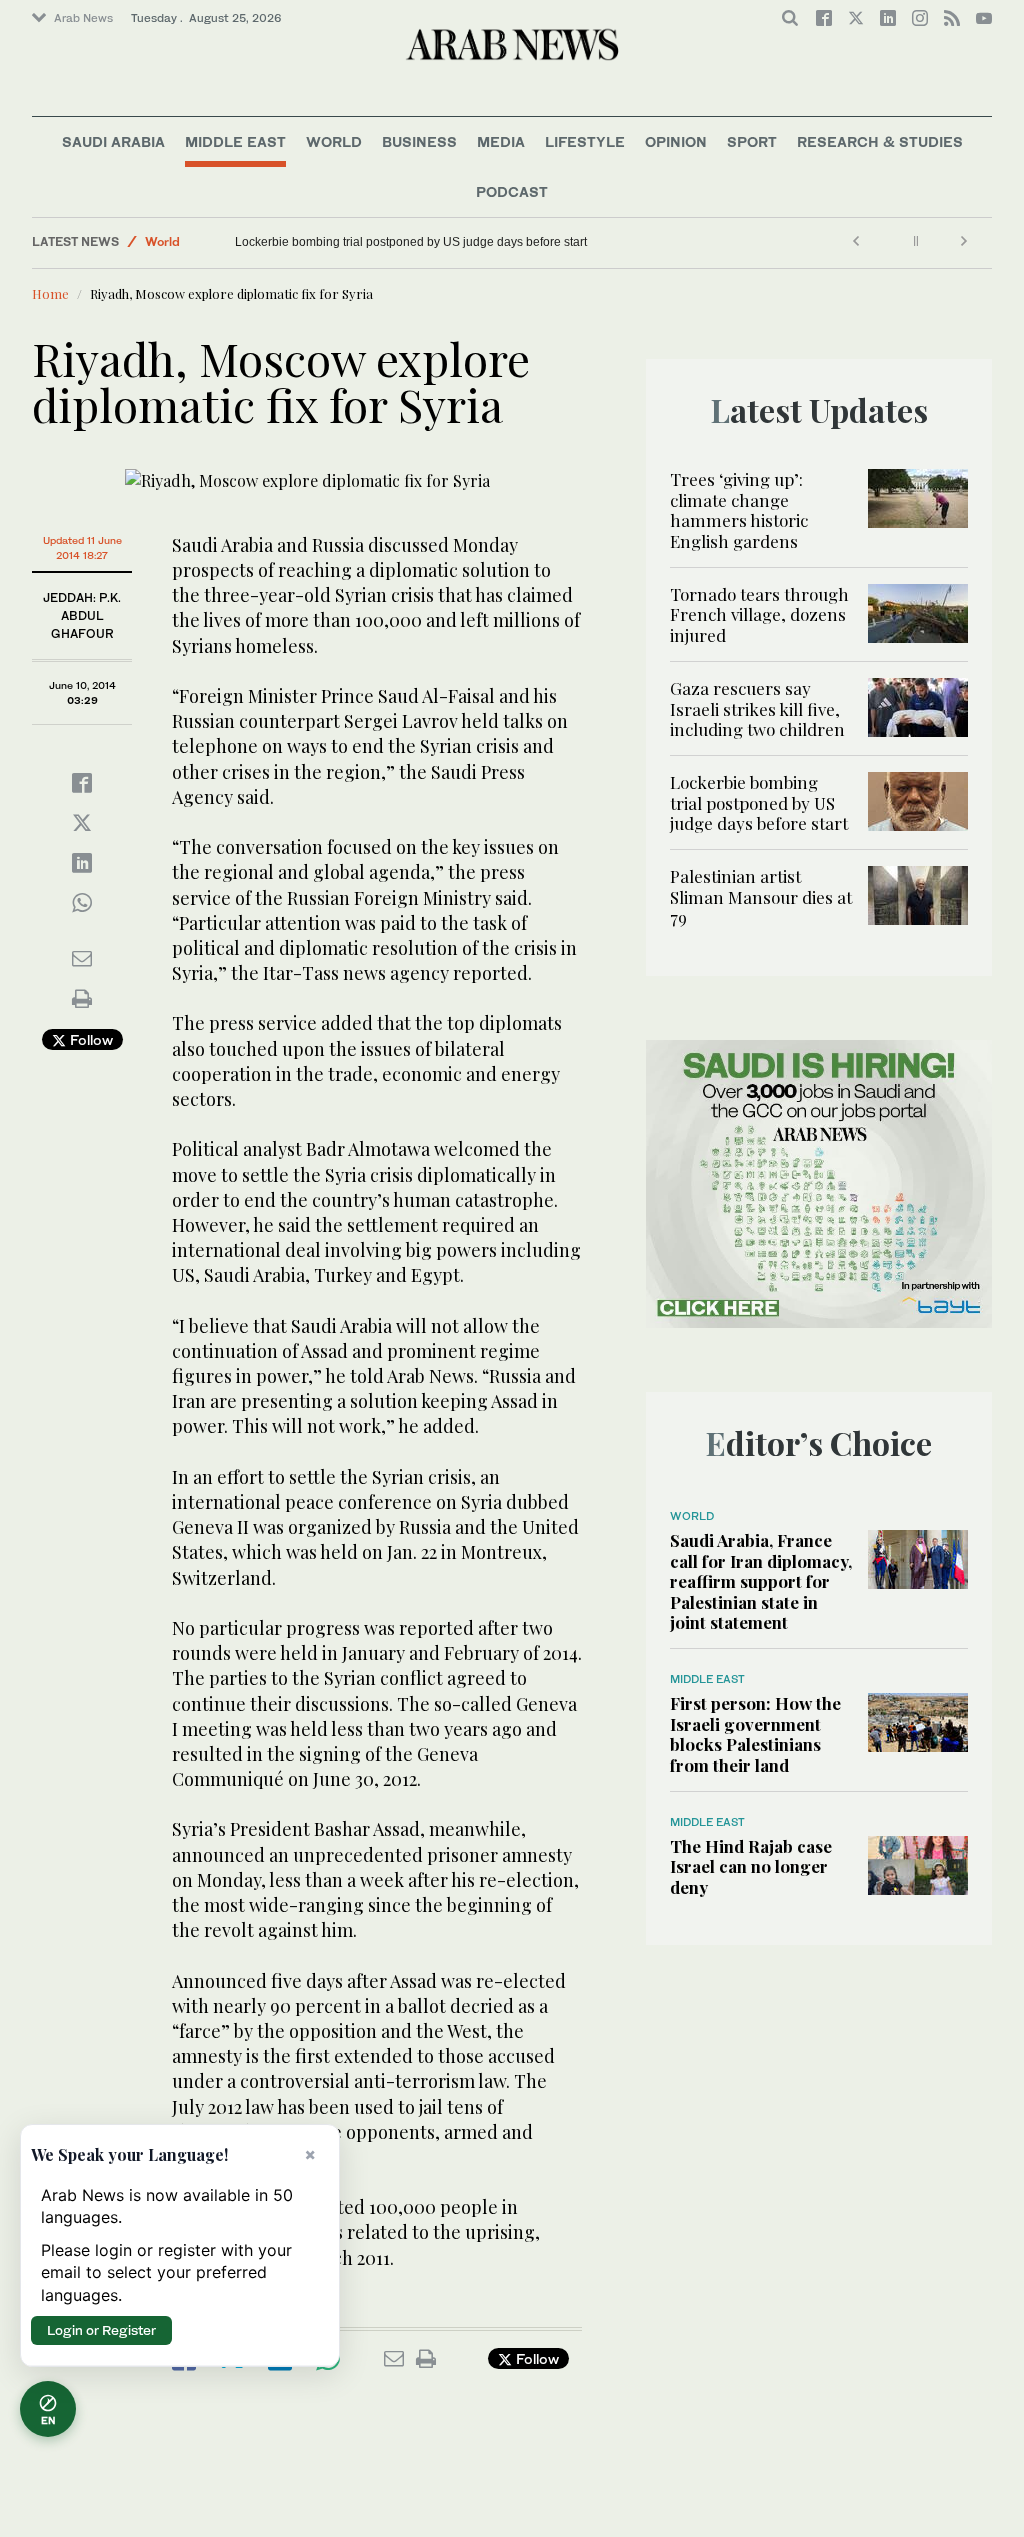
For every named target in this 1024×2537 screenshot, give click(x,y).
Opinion (676, 141)
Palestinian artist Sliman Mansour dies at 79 (761, 896)
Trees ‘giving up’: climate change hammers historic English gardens (739, 509)
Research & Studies (880, 141)
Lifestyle (585, 141)
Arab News (83, 18)
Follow (89, 1039)
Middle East (235, 141)
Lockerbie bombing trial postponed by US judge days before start (411, 242)
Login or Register (101, 2330)
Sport (752, 141)
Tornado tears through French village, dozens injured (759, 614)
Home (50, 293)
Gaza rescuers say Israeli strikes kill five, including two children (757, 708)
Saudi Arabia (113, 141)
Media (501, 141)
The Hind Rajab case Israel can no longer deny (751, 1866)
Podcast (512, 191)
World (334, 141)
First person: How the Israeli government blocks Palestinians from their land (755, 1733)
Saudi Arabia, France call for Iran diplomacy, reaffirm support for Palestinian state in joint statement (761, 1581)
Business (419, 141)
